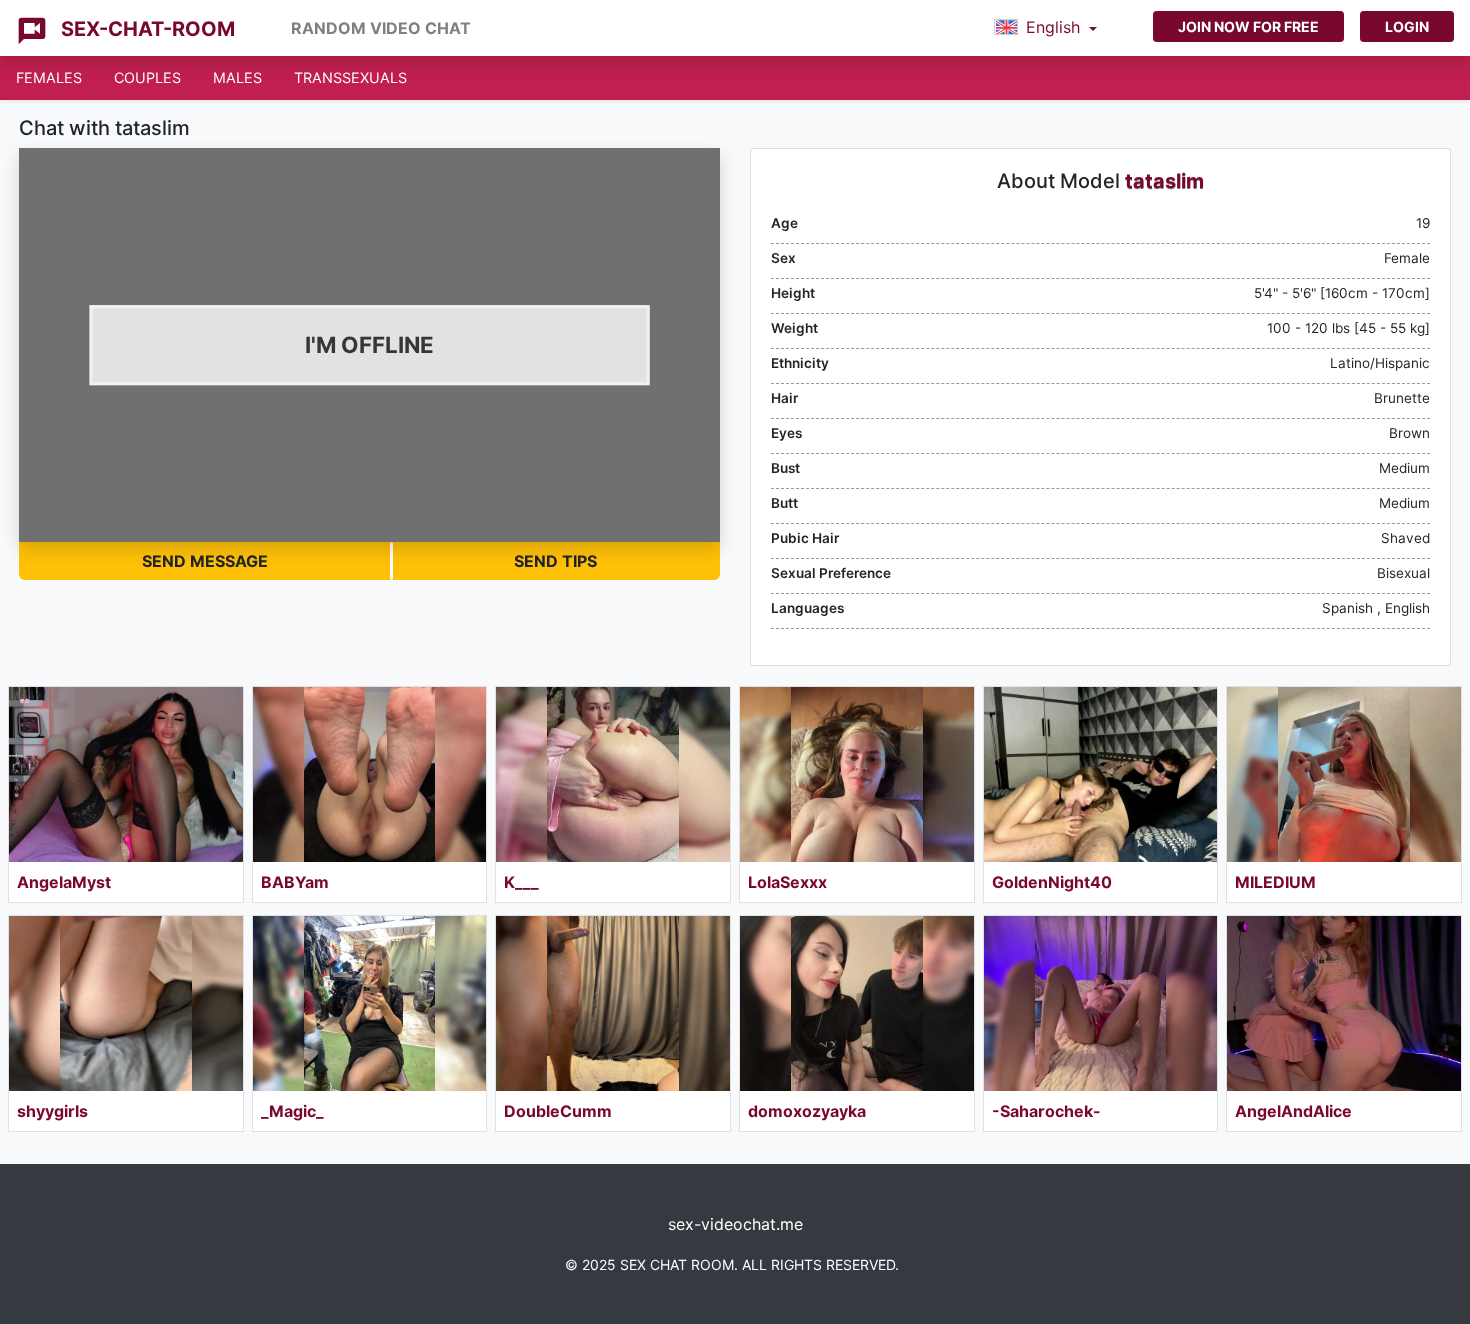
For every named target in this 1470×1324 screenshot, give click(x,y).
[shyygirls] (126, 1003)
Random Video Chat (381, 28)
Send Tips (555, 561)
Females (49, 77)
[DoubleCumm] (613, 1003)
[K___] (613, 774)
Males (237, 77)
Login (1407, 26)
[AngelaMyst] (126, 774)
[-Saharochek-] (1101, 1003)
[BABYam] (370, 774)
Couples (147, 77)
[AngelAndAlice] (1344, 1003)
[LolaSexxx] (857, 774)
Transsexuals (350, 77)
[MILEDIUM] (1344, 774)
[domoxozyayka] (857, 1003)
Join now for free (1248, 26)
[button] (1045, 28)
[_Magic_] (370, 1003)
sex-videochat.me (735, 1224)
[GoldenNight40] (1101, 774)
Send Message (205, 561)
